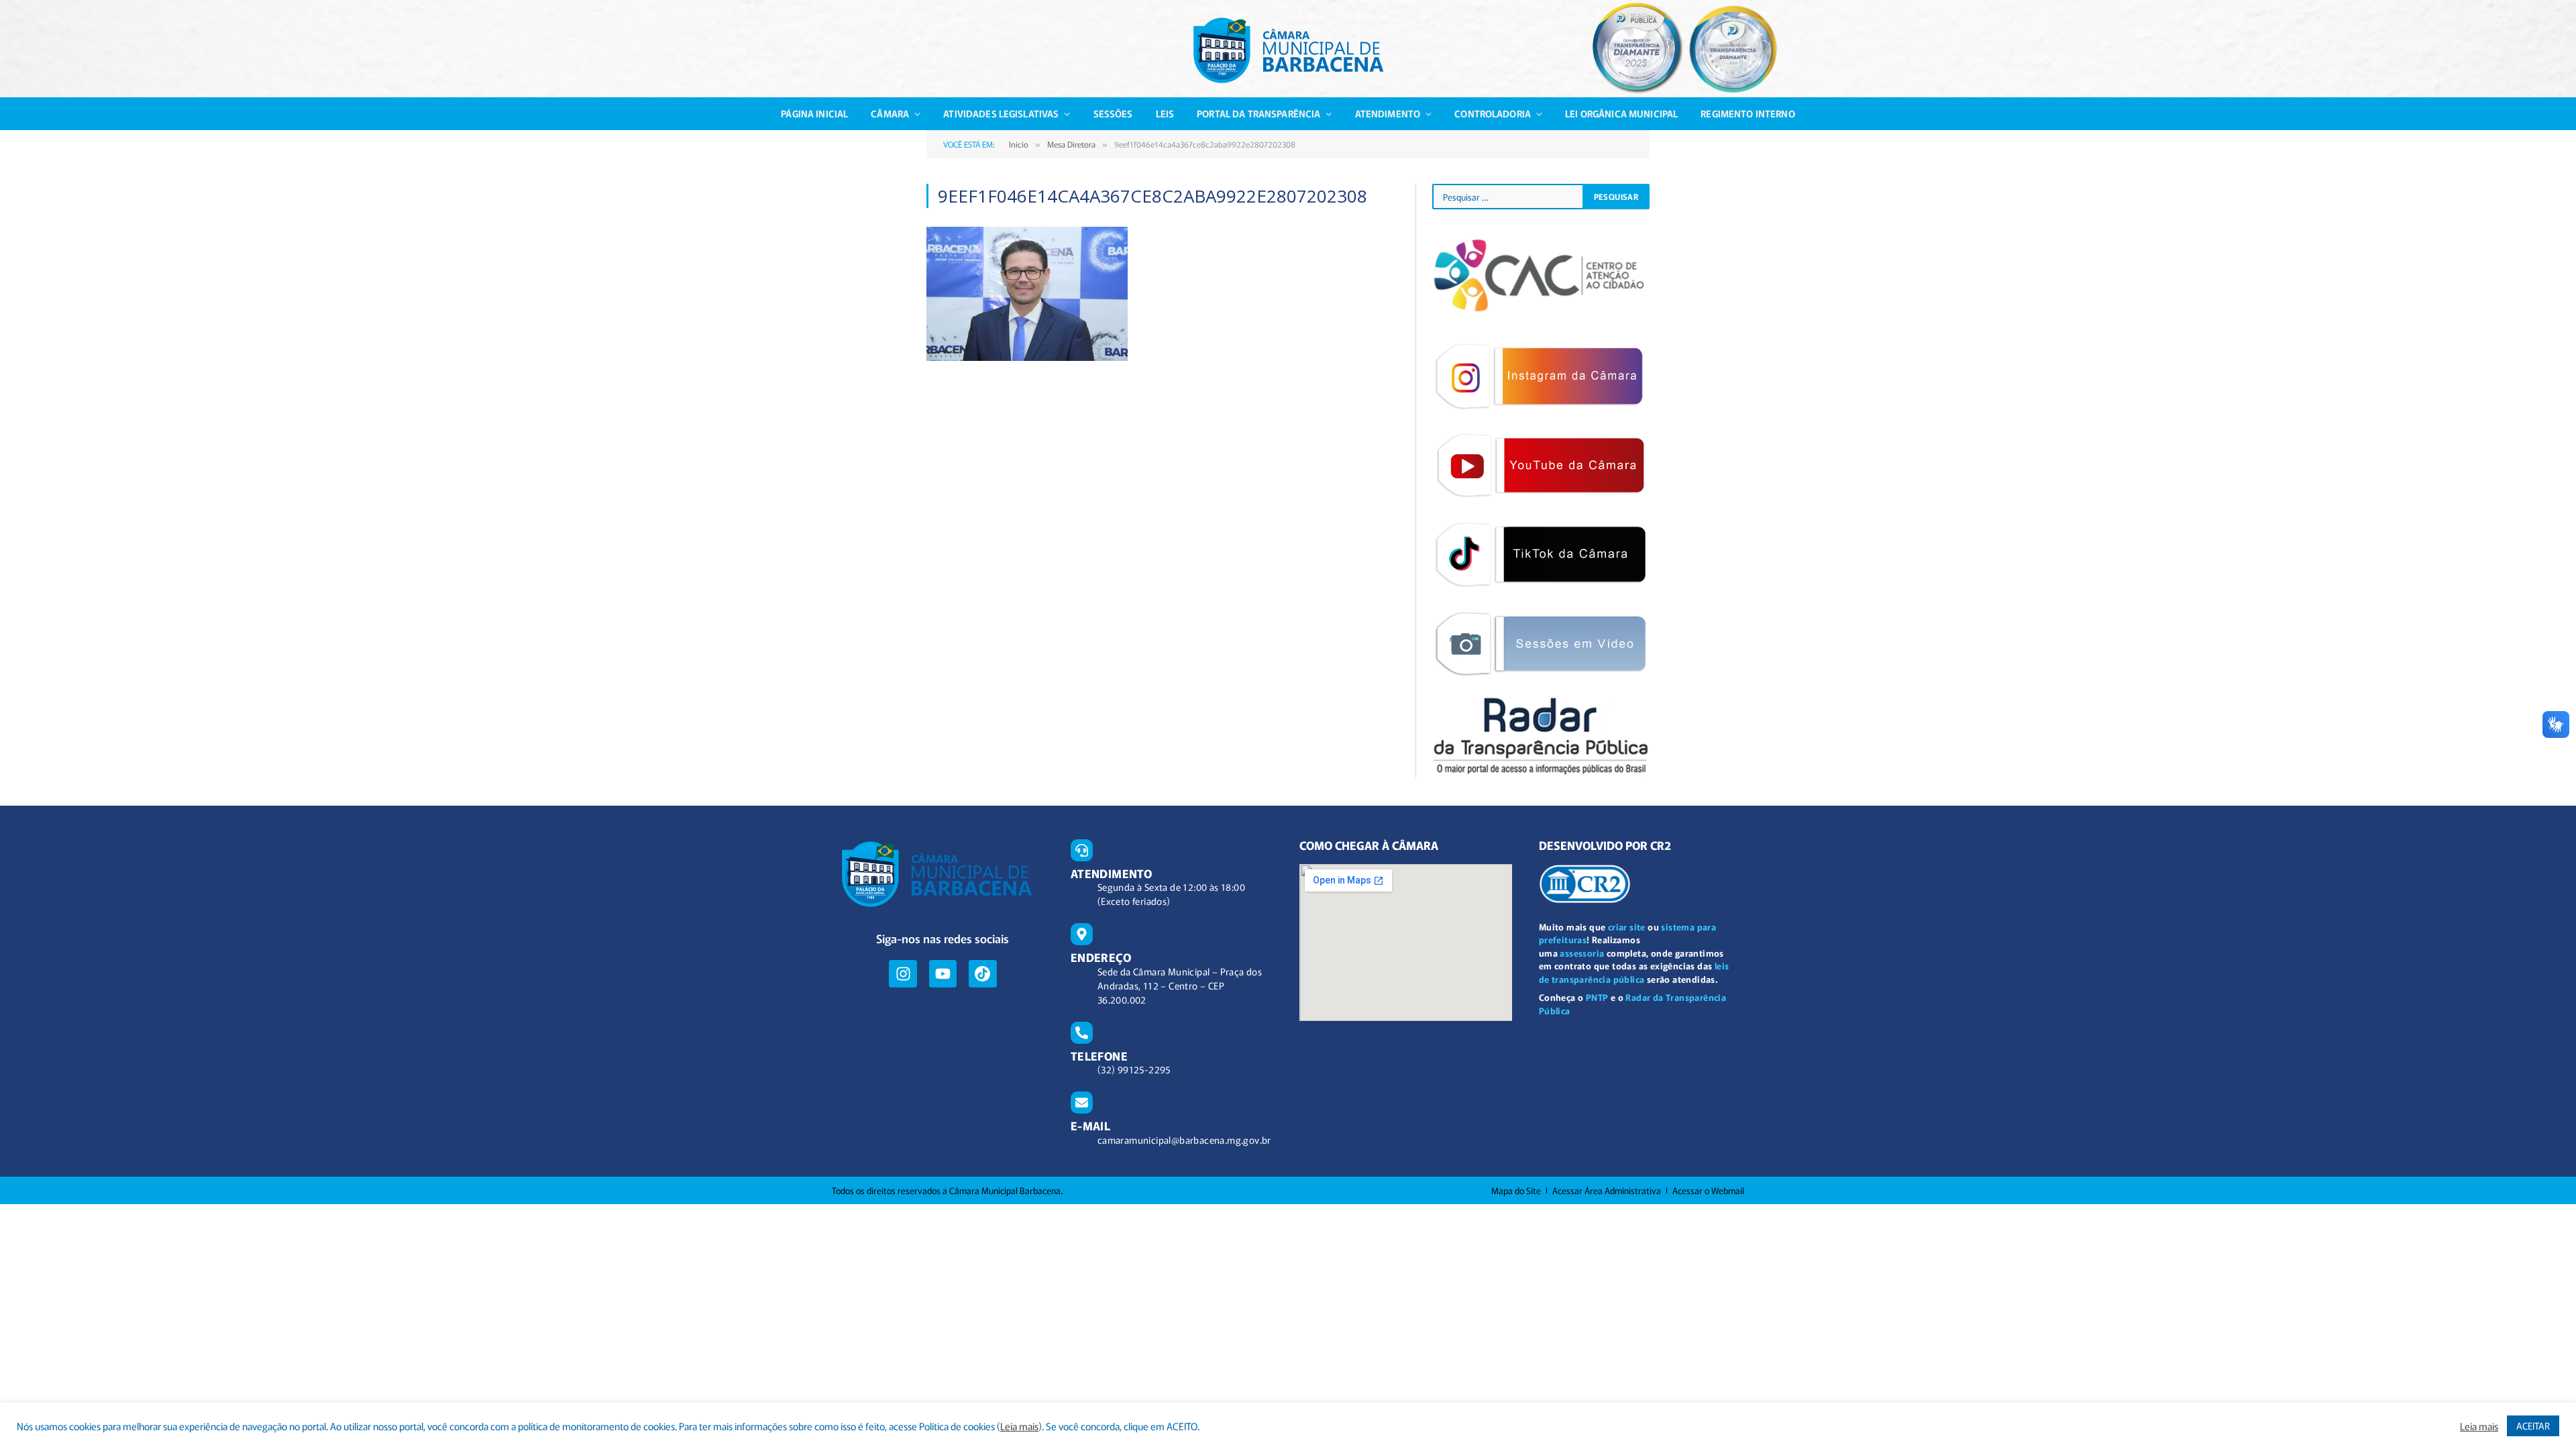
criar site (1627, 927)
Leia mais (1019, 1426)
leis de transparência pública (1634, 972)
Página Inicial (814, 113)
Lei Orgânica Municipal (1621, 113)
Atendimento (1388, 113)
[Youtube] (943, 974)
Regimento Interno (1748, 113)
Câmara (890, 113)
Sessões (1113, 113)
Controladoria (1493, 113)
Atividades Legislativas (1001, 113)
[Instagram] (903, 974)
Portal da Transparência (1258, 113)
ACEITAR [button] (2533, 1426)
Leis (1165, 113)
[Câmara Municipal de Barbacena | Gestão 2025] (1288, 50)
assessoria (1582, 953)
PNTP (1597, 997)
